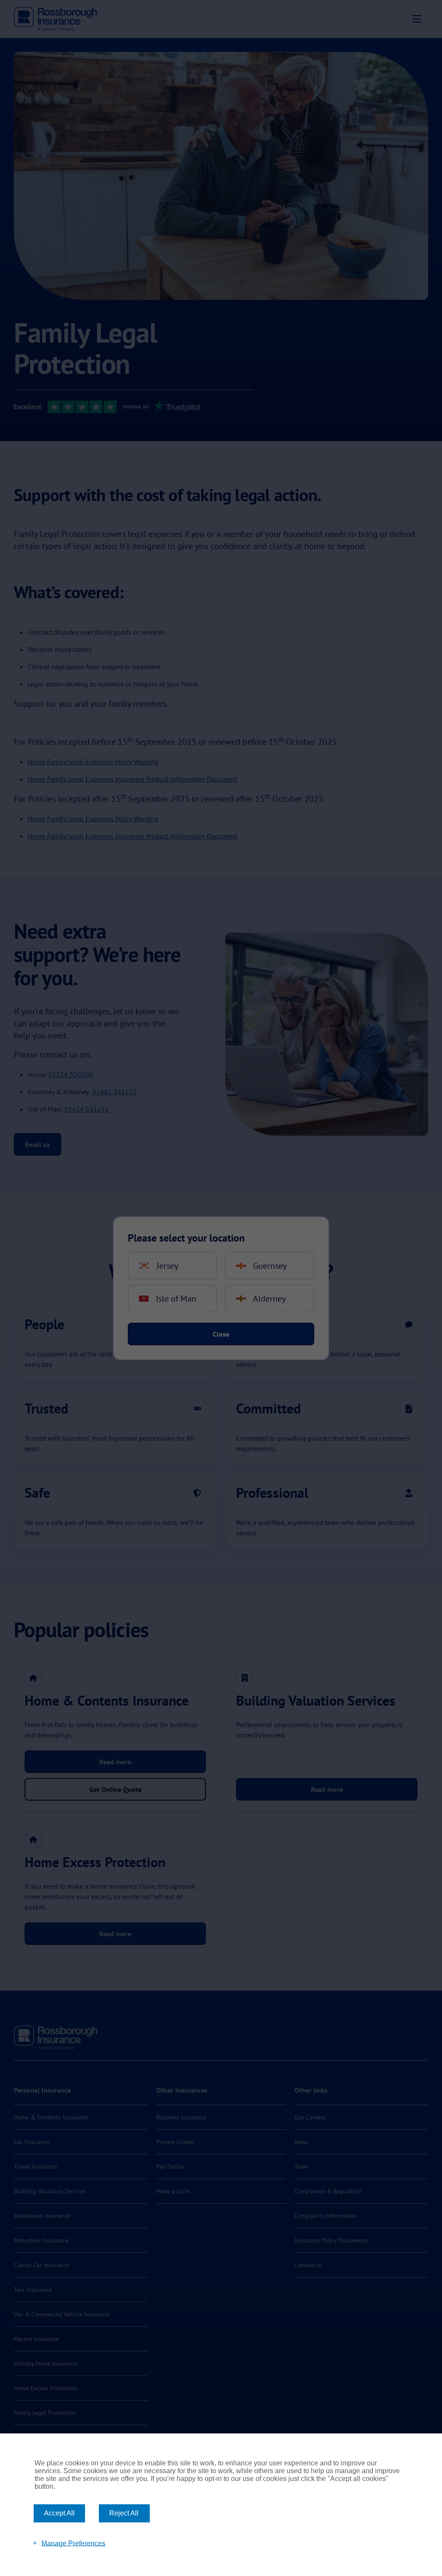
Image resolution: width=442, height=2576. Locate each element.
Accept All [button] (59, 2513)
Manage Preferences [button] (73, 2543)
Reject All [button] (124, 2513)
